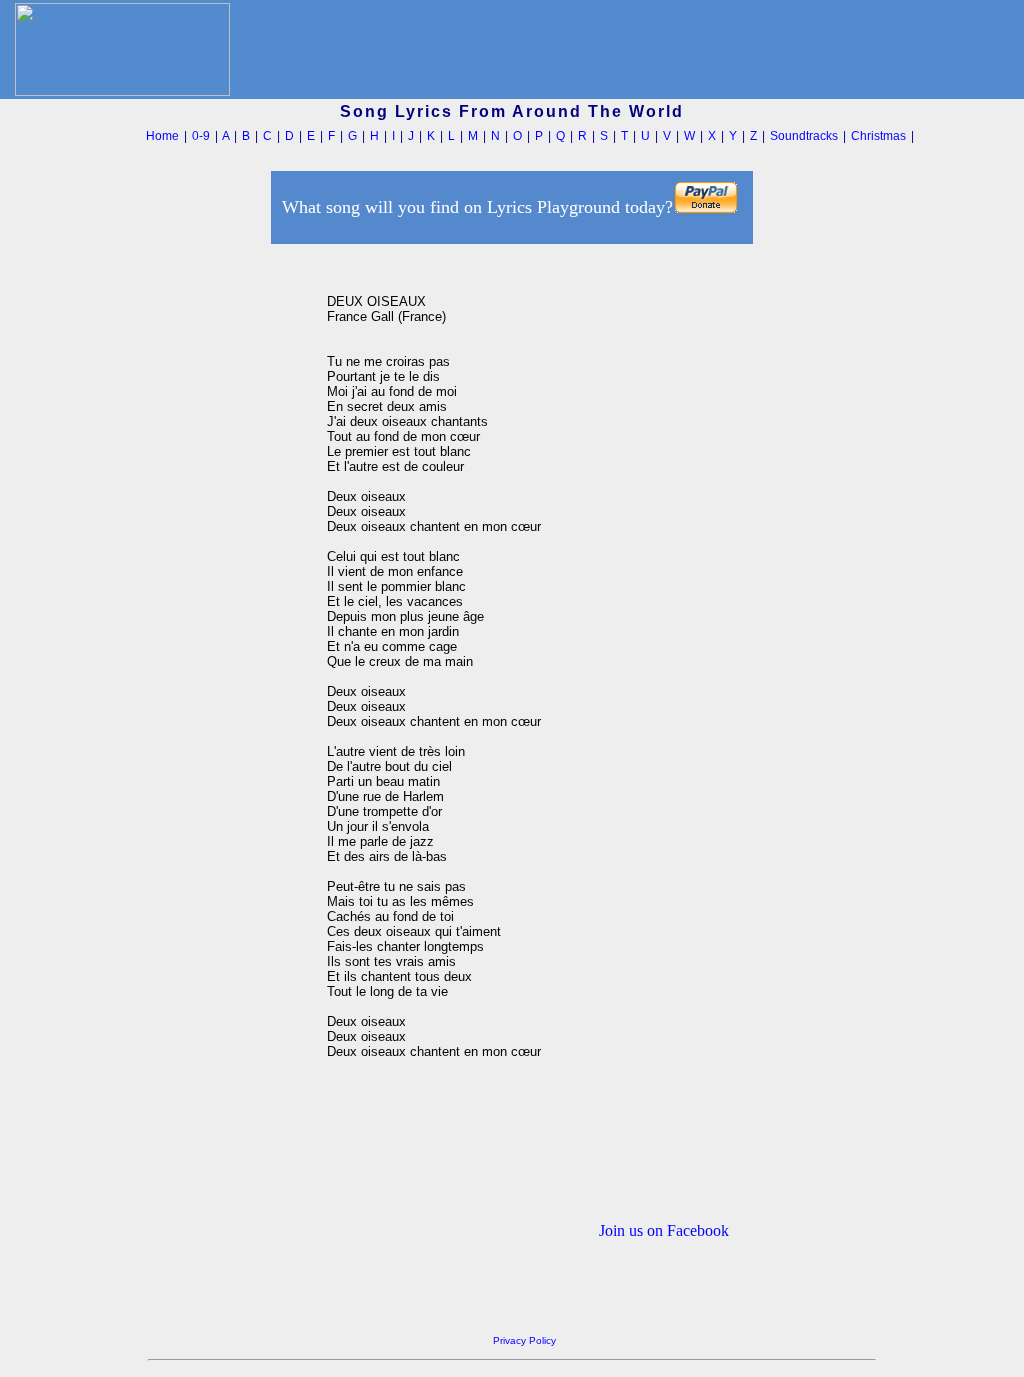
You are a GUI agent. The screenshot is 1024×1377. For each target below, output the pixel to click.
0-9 (201, 136)
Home (162, 136)
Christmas (878, 136)
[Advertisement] (231, 549)
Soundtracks (804, 136)
